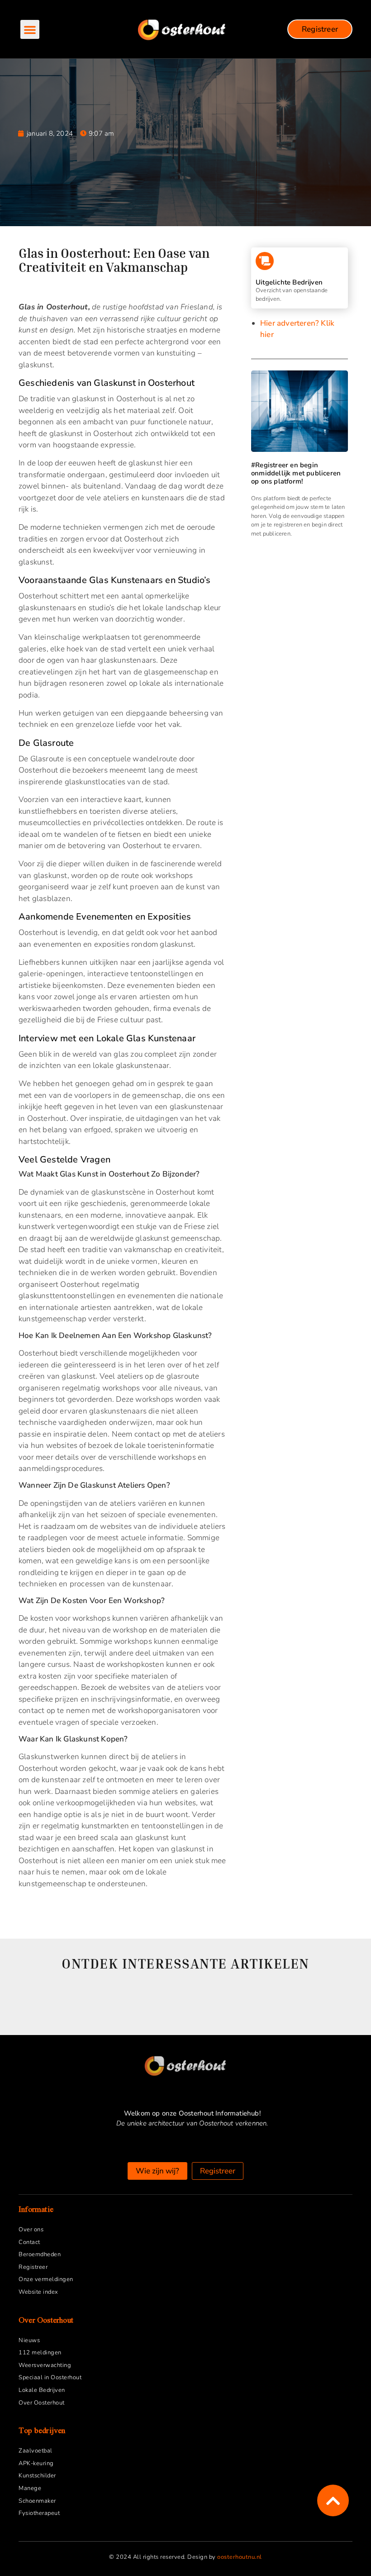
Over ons (31, 2230)
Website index (38, 2292)
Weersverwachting (45, 2365)
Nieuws (29, 2340)
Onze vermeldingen (46, 2279)
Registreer (33, 2267)
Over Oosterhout (42, 2403)
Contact (29, 2242)
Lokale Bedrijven (42, 2390)
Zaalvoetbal (36, 2451)
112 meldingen (40, 2353)
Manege (30, 2488)
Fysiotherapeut (39, 2513)
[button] (30, 29)
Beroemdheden (40, 2254)
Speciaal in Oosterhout (50, 2377)
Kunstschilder (37, 2476)
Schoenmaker (37, 2501)
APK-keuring (36, 2463)
